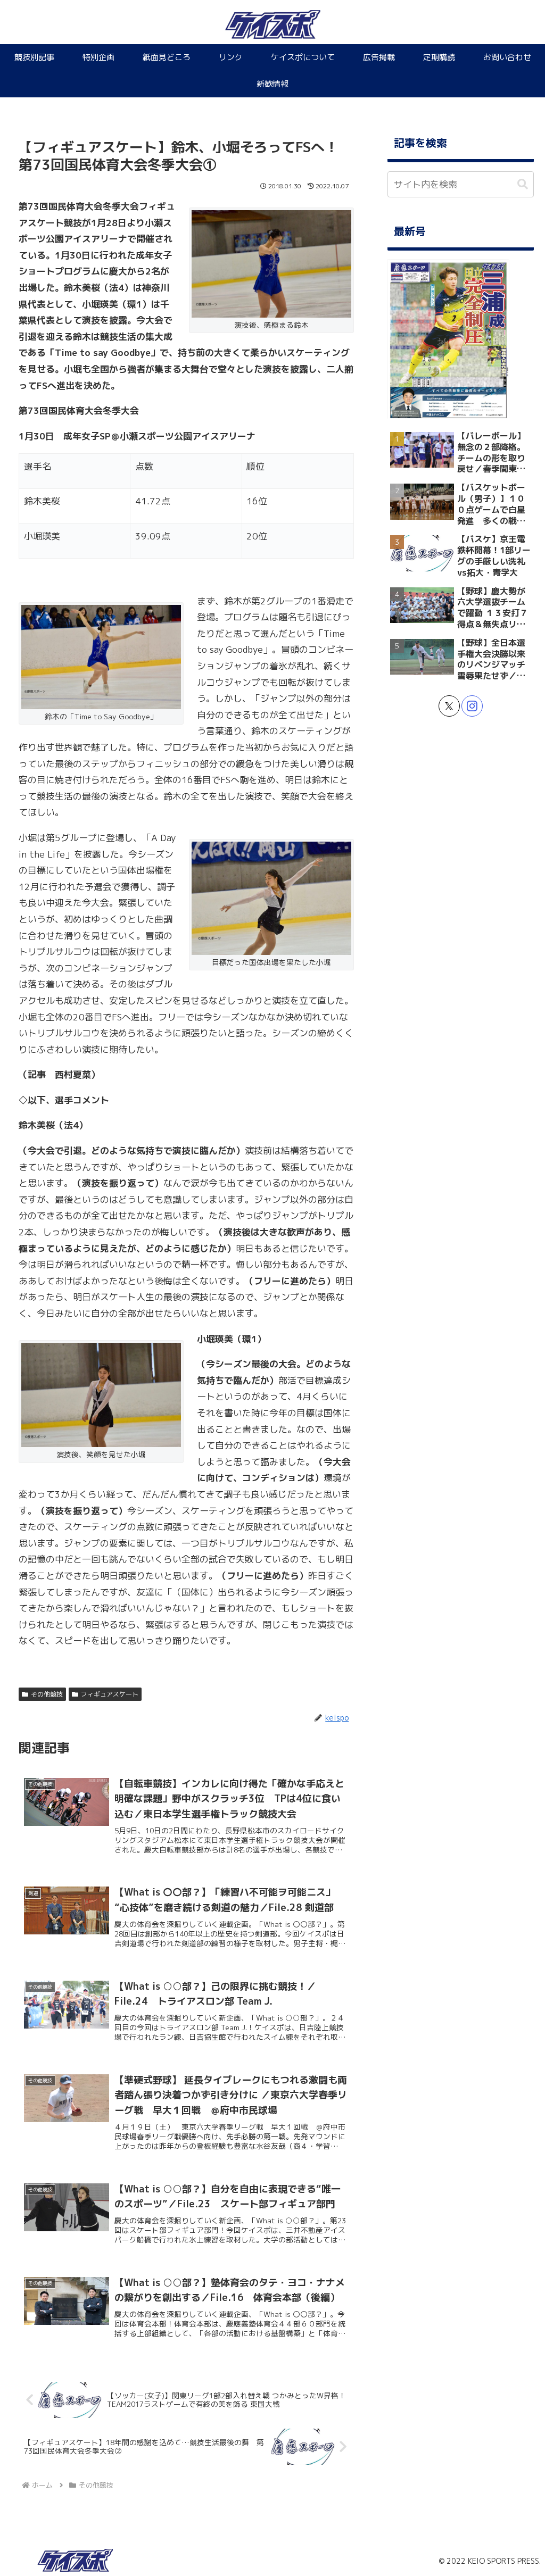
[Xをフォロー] (449, 706)
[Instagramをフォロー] (472, 706)
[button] (523, 184)
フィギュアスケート (110, 1694)
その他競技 (47, 1694)
